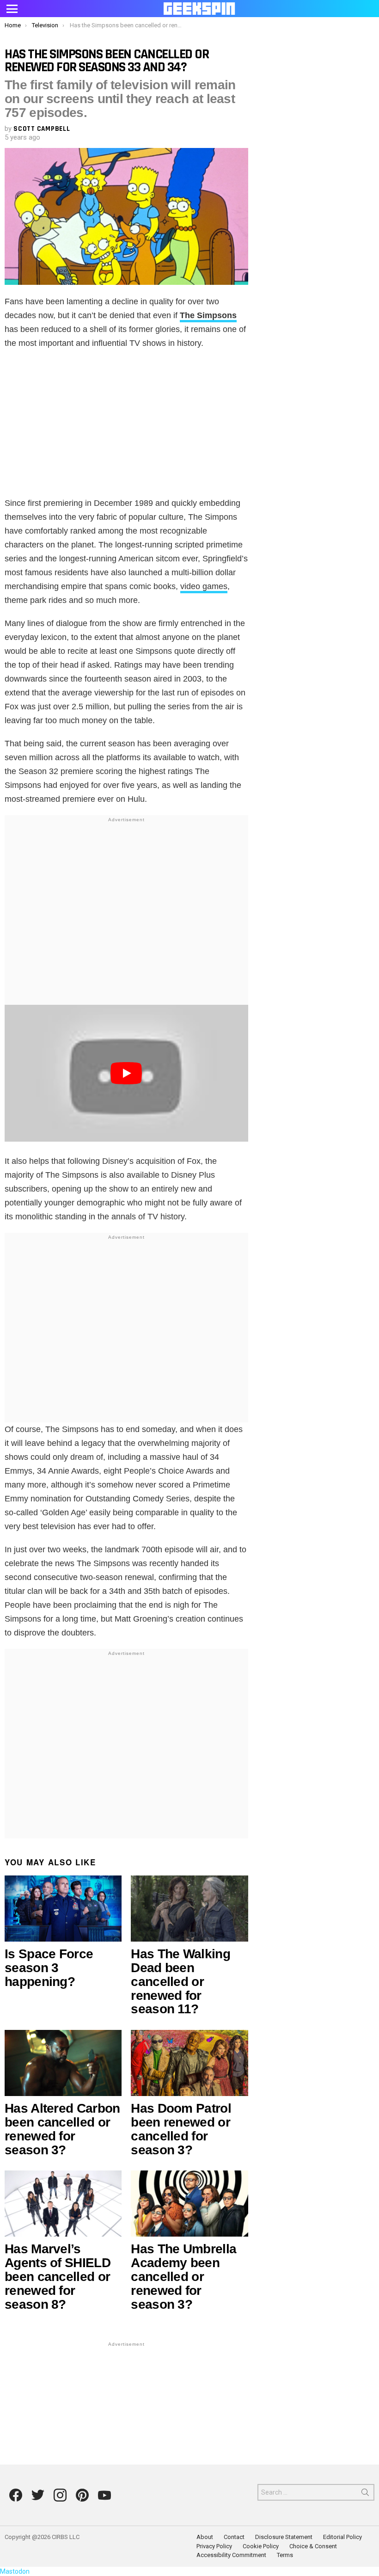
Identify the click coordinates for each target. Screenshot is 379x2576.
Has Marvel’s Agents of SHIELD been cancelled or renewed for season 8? (58, 2277)
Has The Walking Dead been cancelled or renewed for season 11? (180, 1982)
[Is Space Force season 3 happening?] (63, 1909)
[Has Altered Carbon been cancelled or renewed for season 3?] (63, 2063)
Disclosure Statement (284, 2537)
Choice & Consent (313, 2546)
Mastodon (15, 2571)
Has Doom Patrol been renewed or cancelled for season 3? (181, 2129)
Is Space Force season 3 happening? (49, 1968)
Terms (285, 2555)
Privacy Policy (214, 2546)
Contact (234, 2537)
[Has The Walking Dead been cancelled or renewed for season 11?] (189, 1909)
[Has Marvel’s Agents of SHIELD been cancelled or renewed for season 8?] (63, 2204)
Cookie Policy (261, 2546)
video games (204, 586)
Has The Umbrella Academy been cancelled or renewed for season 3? (183, 2277)
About (205, 2537)
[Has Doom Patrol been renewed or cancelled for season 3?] (189, 2063)
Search (365, 2494)
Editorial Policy (342, 2537)
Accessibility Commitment (231, 2555)
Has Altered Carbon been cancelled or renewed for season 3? (62, 2129)
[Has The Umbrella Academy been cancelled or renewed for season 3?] (189, 2204)
